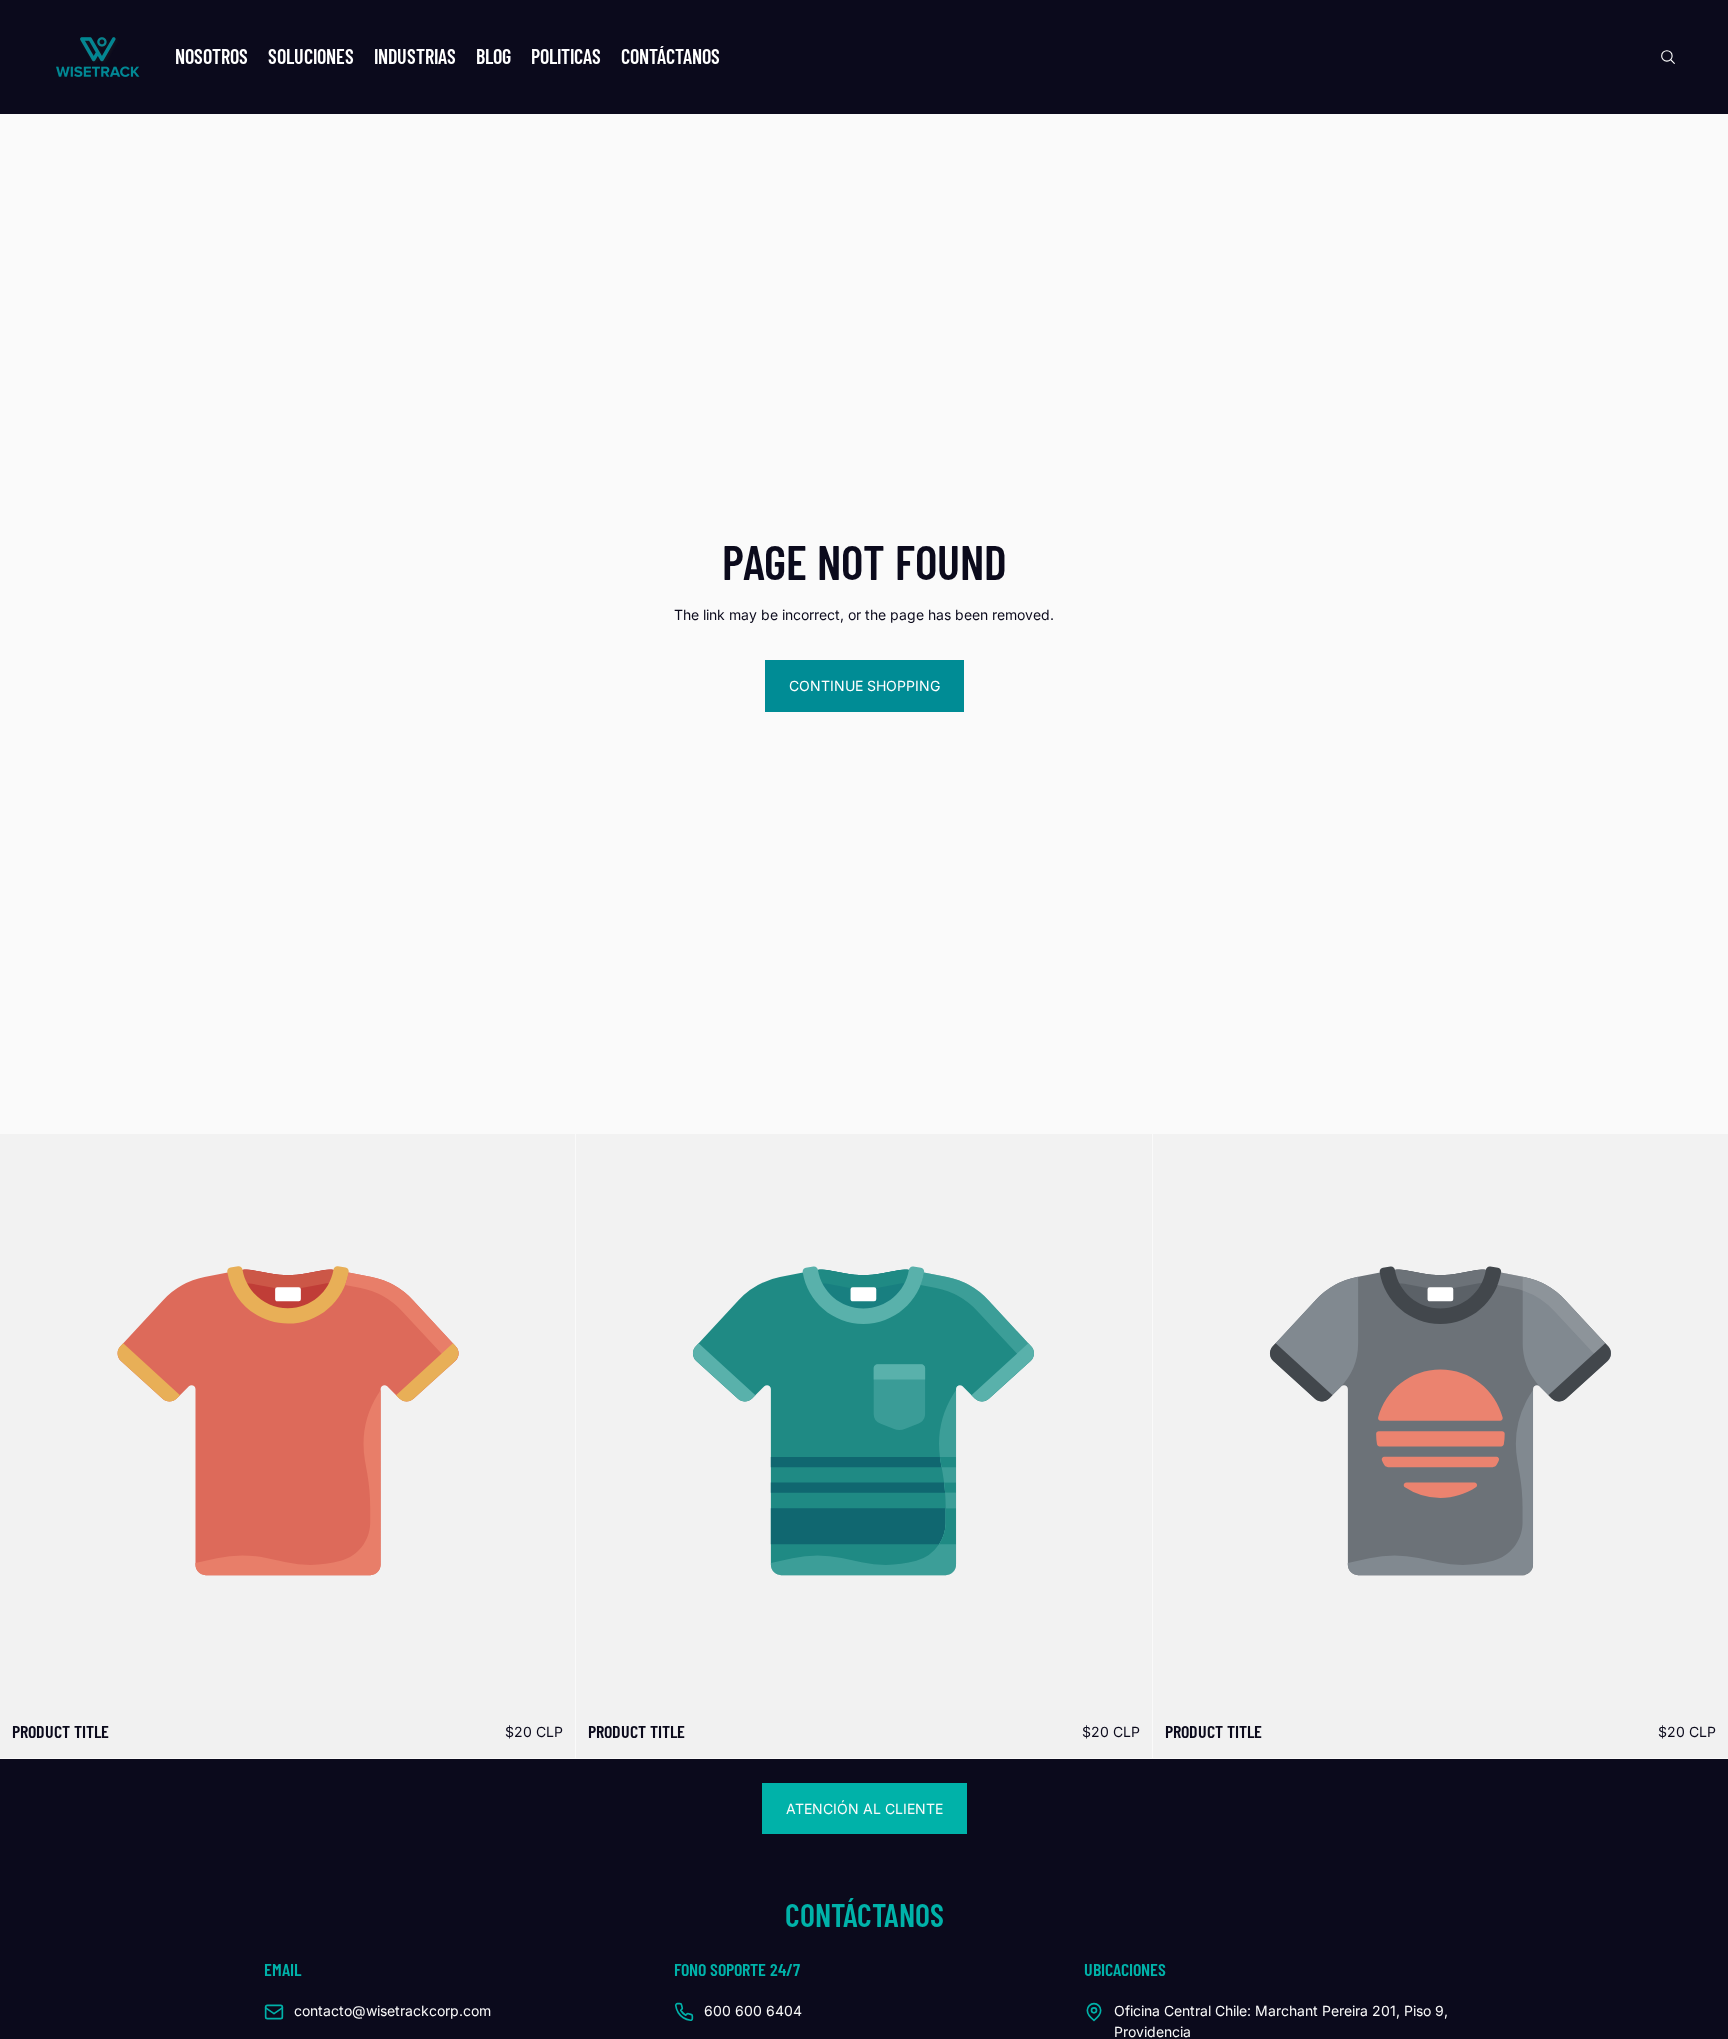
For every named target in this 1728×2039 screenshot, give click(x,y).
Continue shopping (864, 685)
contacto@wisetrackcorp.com (392, 2010)
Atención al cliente (864, 1808)
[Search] (1668, 57)
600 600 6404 (753, 2010)
